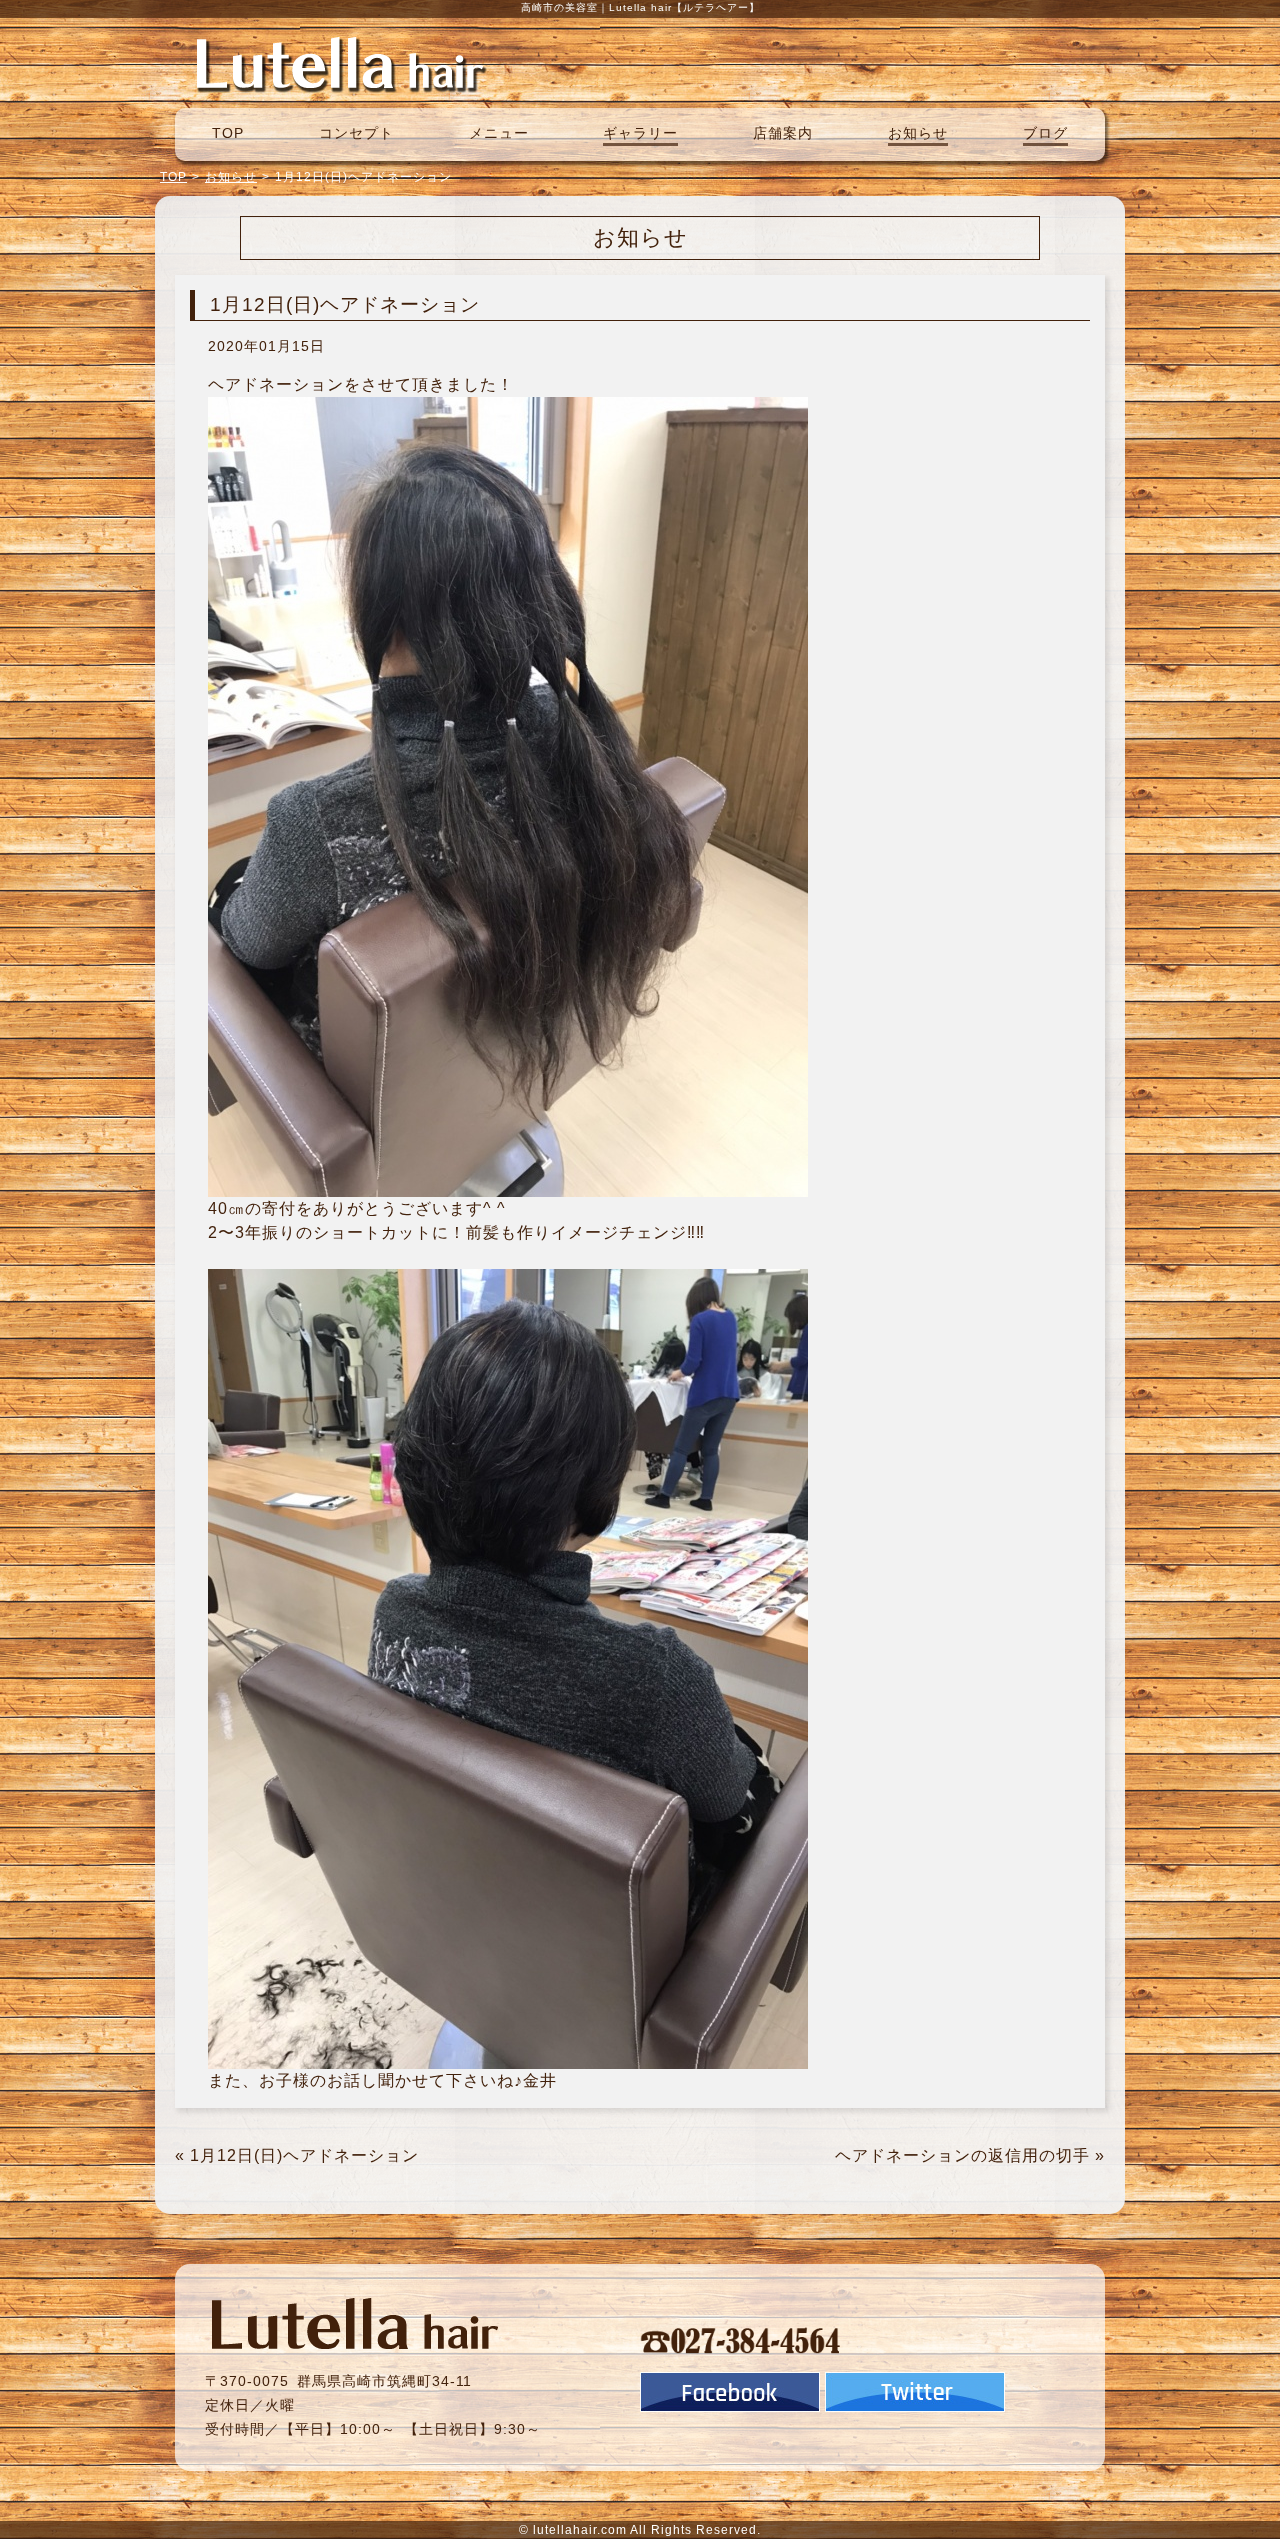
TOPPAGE (340, 63)
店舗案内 (783, 133)
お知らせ (918, 133)
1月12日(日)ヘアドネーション (304, 2155)
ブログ (1045, 133)
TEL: (741, 2340)
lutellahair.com (580, 2530)
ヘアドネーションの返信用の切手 (962, 2155)
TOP (228, 133)
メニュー (499, 133)
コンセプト (356, 133)
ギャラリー (640, 133)
